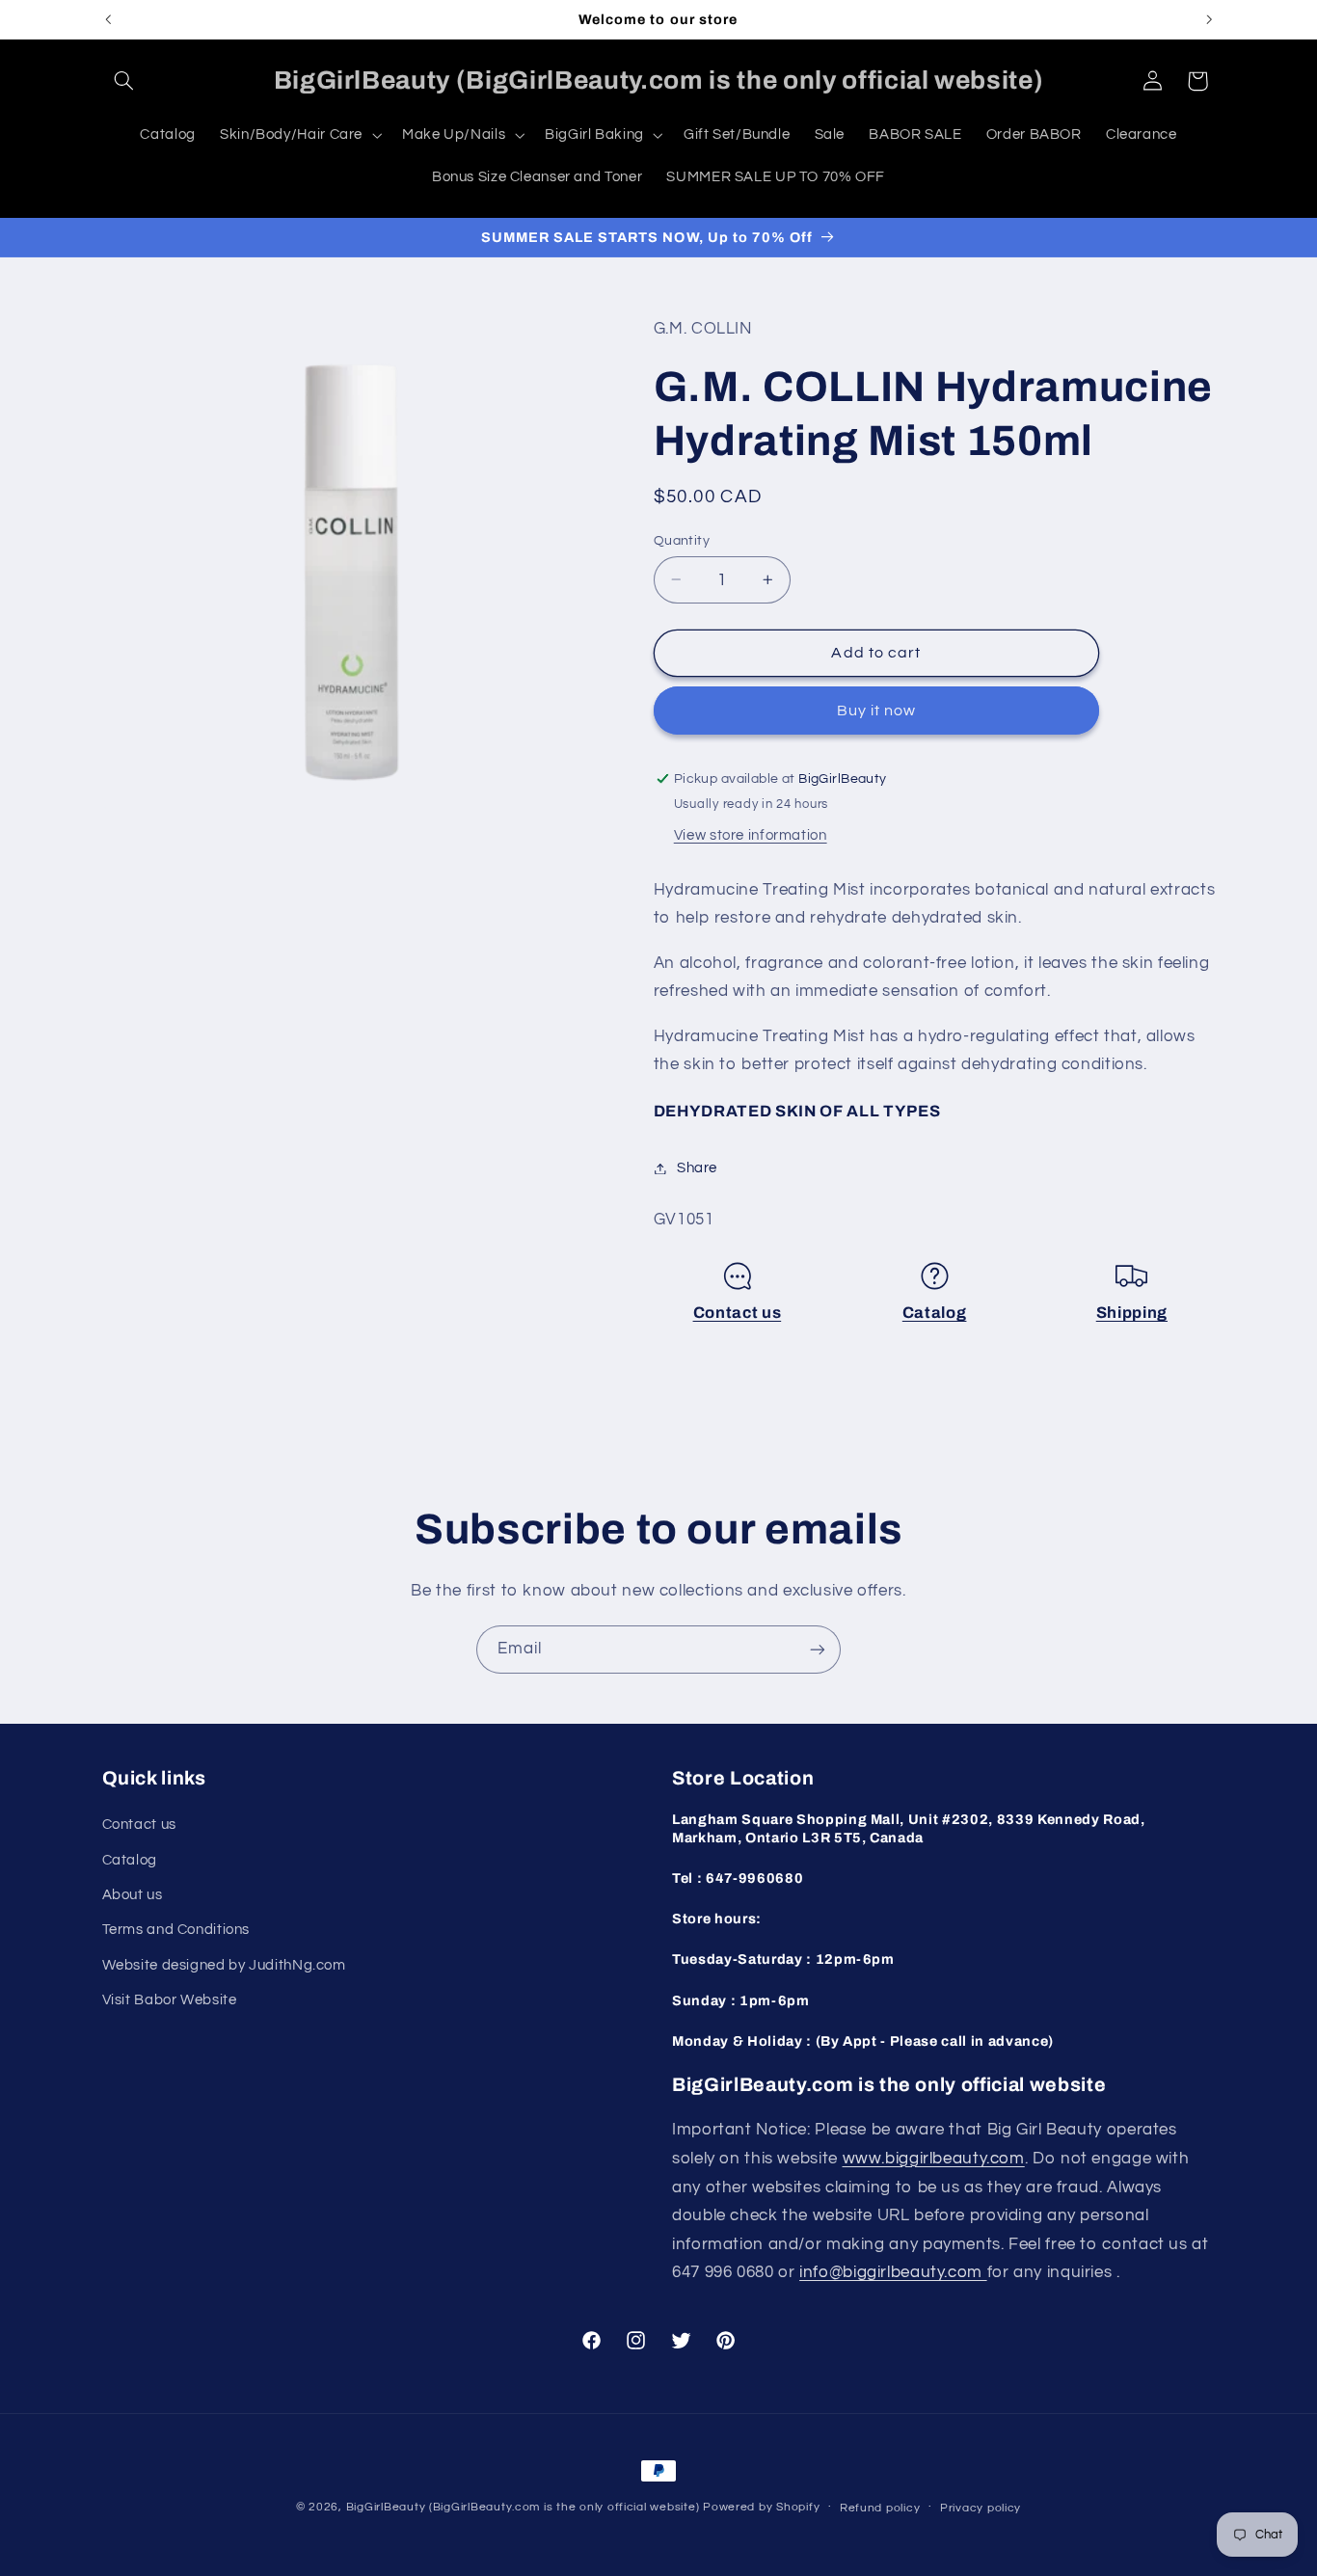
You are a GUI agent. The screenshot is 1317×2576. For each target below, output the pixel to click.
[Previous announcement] (108, 19)
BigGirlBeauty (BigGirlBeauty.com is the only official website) (523, 2507)
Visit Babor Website (170, 2000)
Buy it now (877, 711)
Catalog (935, 1313)
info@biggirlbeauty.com (893, 2272)
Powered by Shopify (761, 2507)
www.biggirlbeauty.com (934, 2159)
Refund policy (880, 2508)
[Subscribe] (818, 1649)
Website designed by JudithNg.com (224, 1965)
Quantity (682, 540)
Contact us (738, 1313)
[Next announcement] (1209, 19)
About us (133, 1895)
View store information (751, 835)
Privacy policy (981, 2508)
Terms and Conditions (176, 1930)
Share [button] (697, 1168)
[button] (124, 81)
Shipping (1132, 1313)
